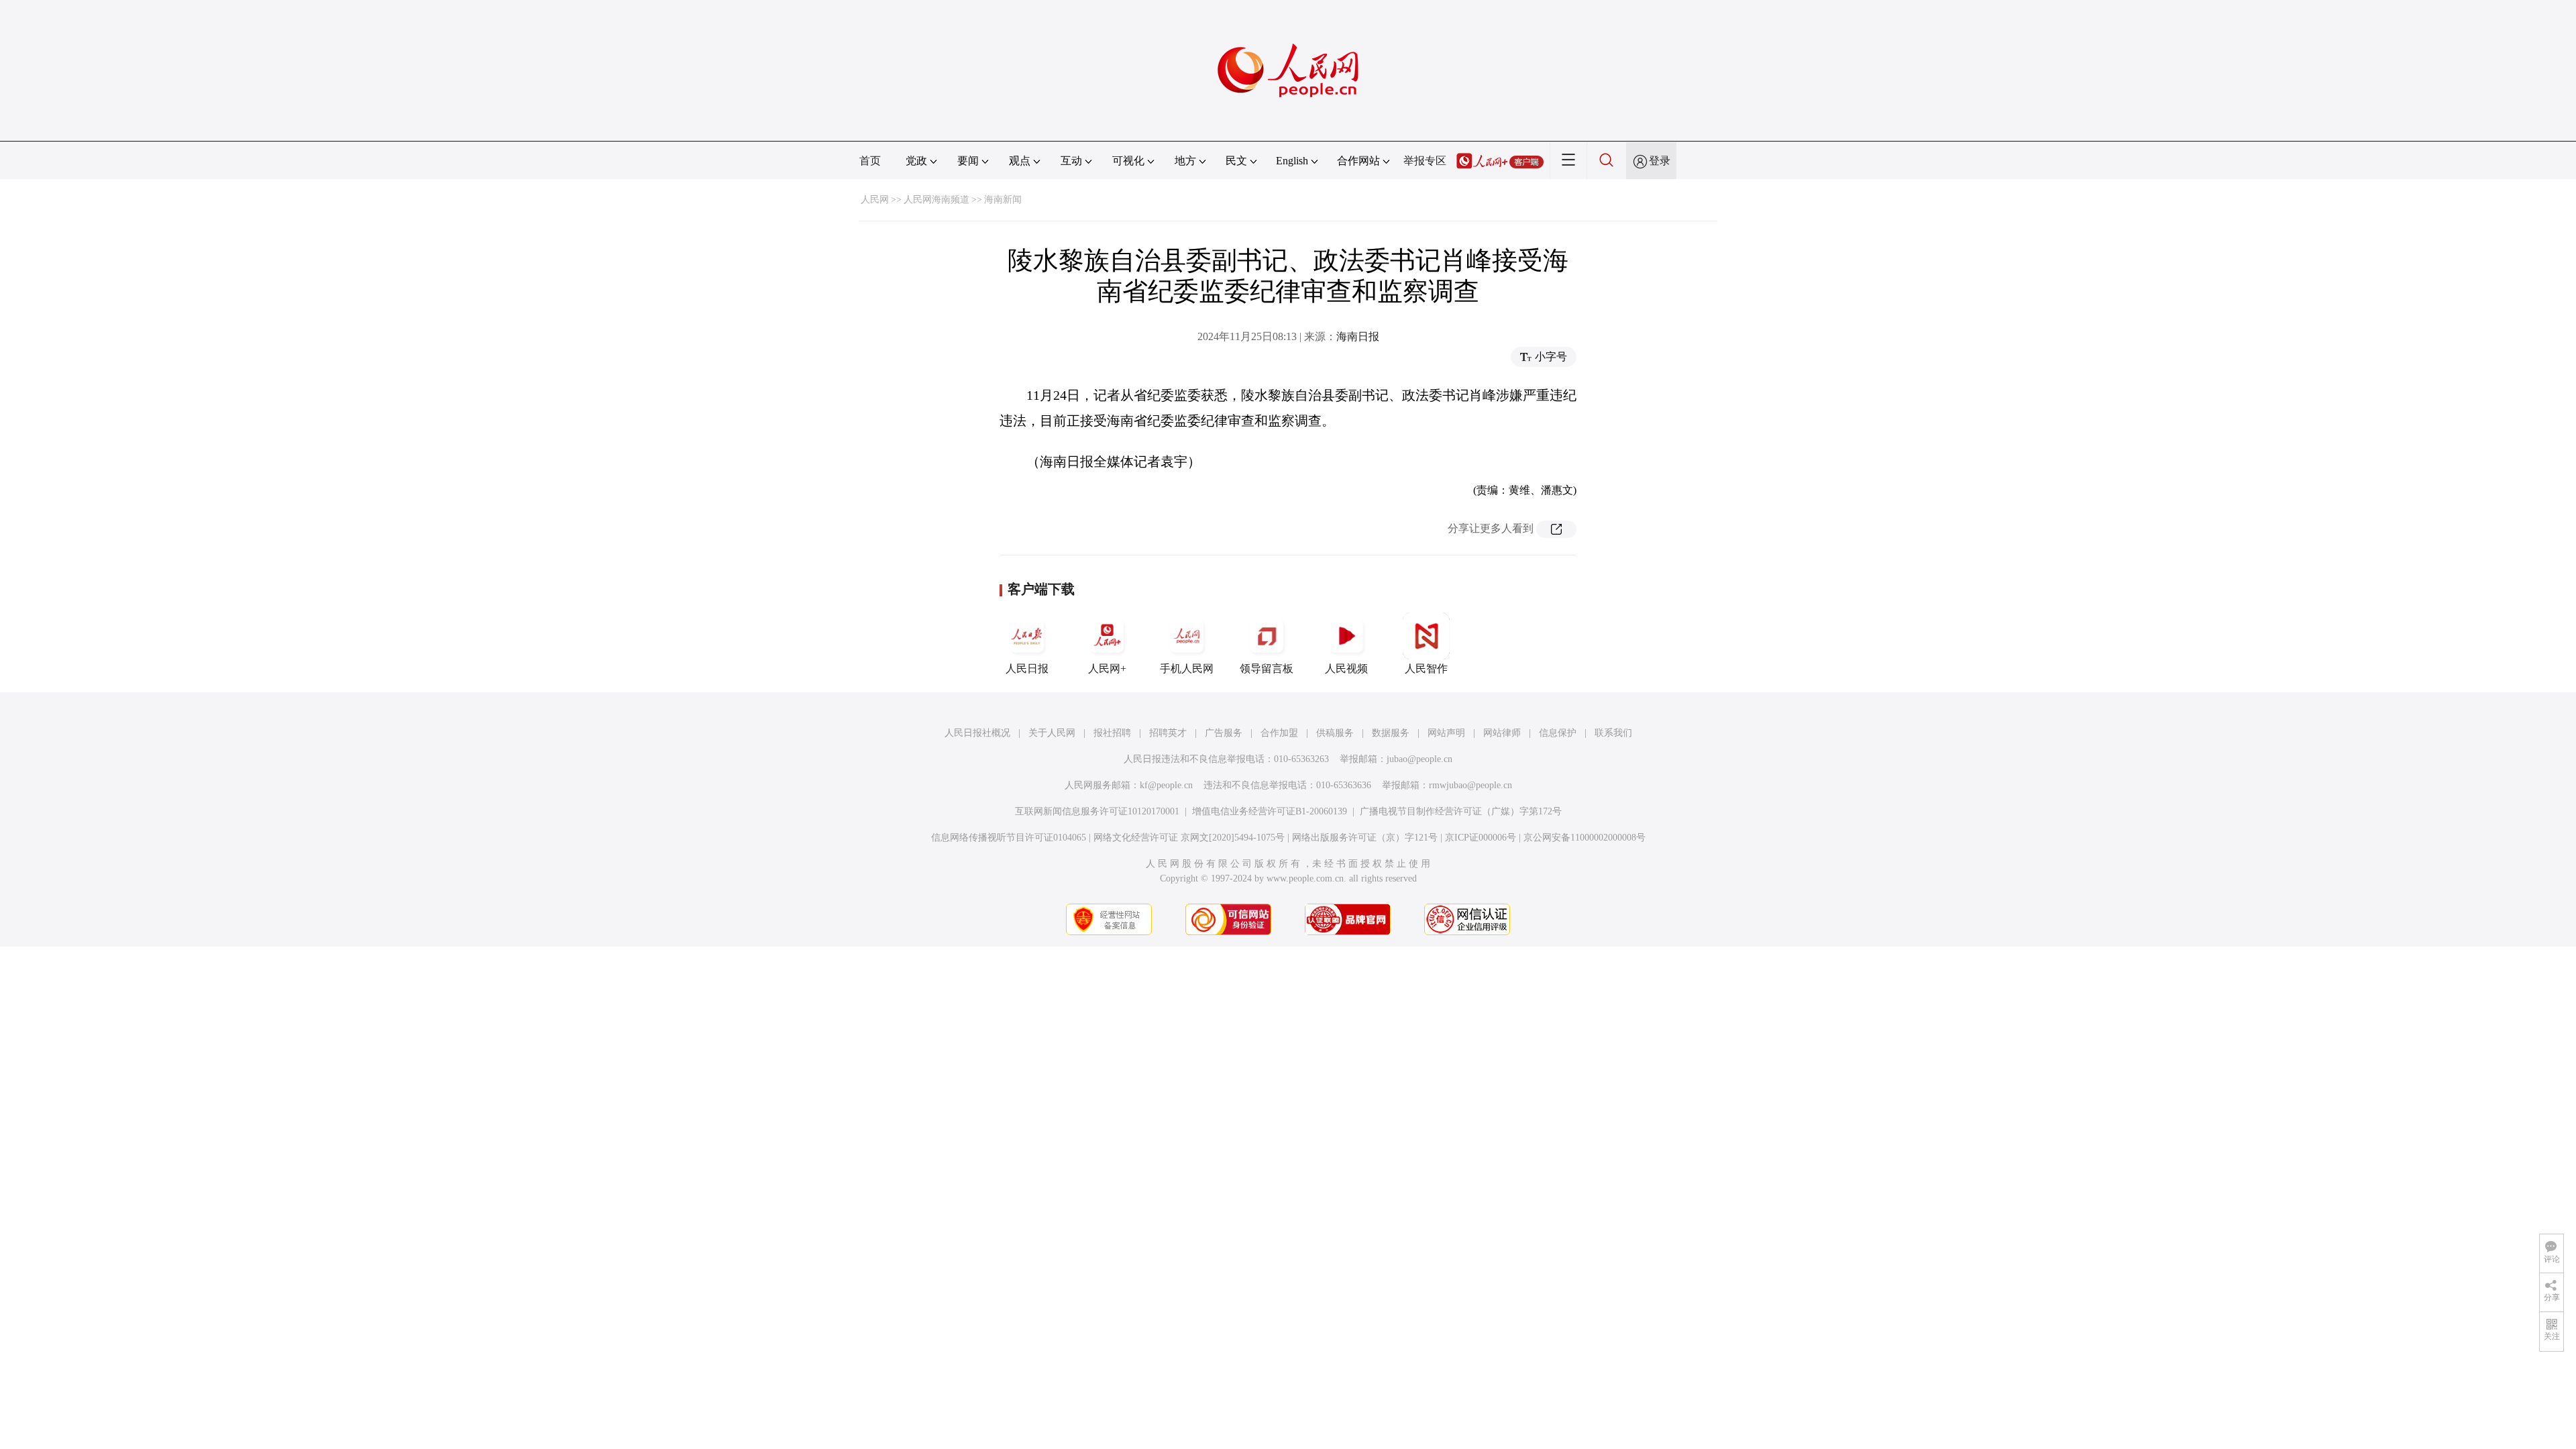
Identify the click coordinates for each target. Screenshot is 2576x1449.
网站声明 (1446, 733)
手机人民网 (1187, 668)
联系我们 (1613, 733)
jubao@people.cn (1419, 759)
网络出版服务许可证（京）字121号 (1365, 838)
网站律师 (1502, 733)
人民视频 (1346, 668)
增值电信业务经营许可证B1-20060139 (1270, 811)
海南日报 (1358, 336)
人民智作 (1426, 668)
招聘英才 (1168, 733)
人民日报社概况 (977, 733)
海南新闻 (1003, 200)
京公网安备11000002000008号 (1585, 838)
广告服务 (1224, 733)
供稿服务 (1335, 733)
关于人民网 (1052, 733)
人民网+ (1107, 668)
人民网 (875, 200)
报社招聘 (1112, 733)
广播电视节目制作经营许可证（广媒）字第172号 (1461, 811)
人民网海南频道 (936, 200)
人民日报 (1027, 668)
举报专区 (1425, 161)
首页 (870, 161)
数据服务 (1391, 733)
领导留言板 (1267, 668)
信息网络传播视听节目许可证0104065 (1009, 838)
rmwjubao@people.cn (1470, 785)
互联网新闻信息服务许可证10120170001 (1097, 811)
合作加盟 (1279, 733)
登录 (1660, 161)
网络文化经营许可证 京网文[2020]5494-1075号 (1189, 838)
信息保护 (1558, 733)
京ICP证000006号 (1481, 838)
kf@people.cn (1166, 785)
